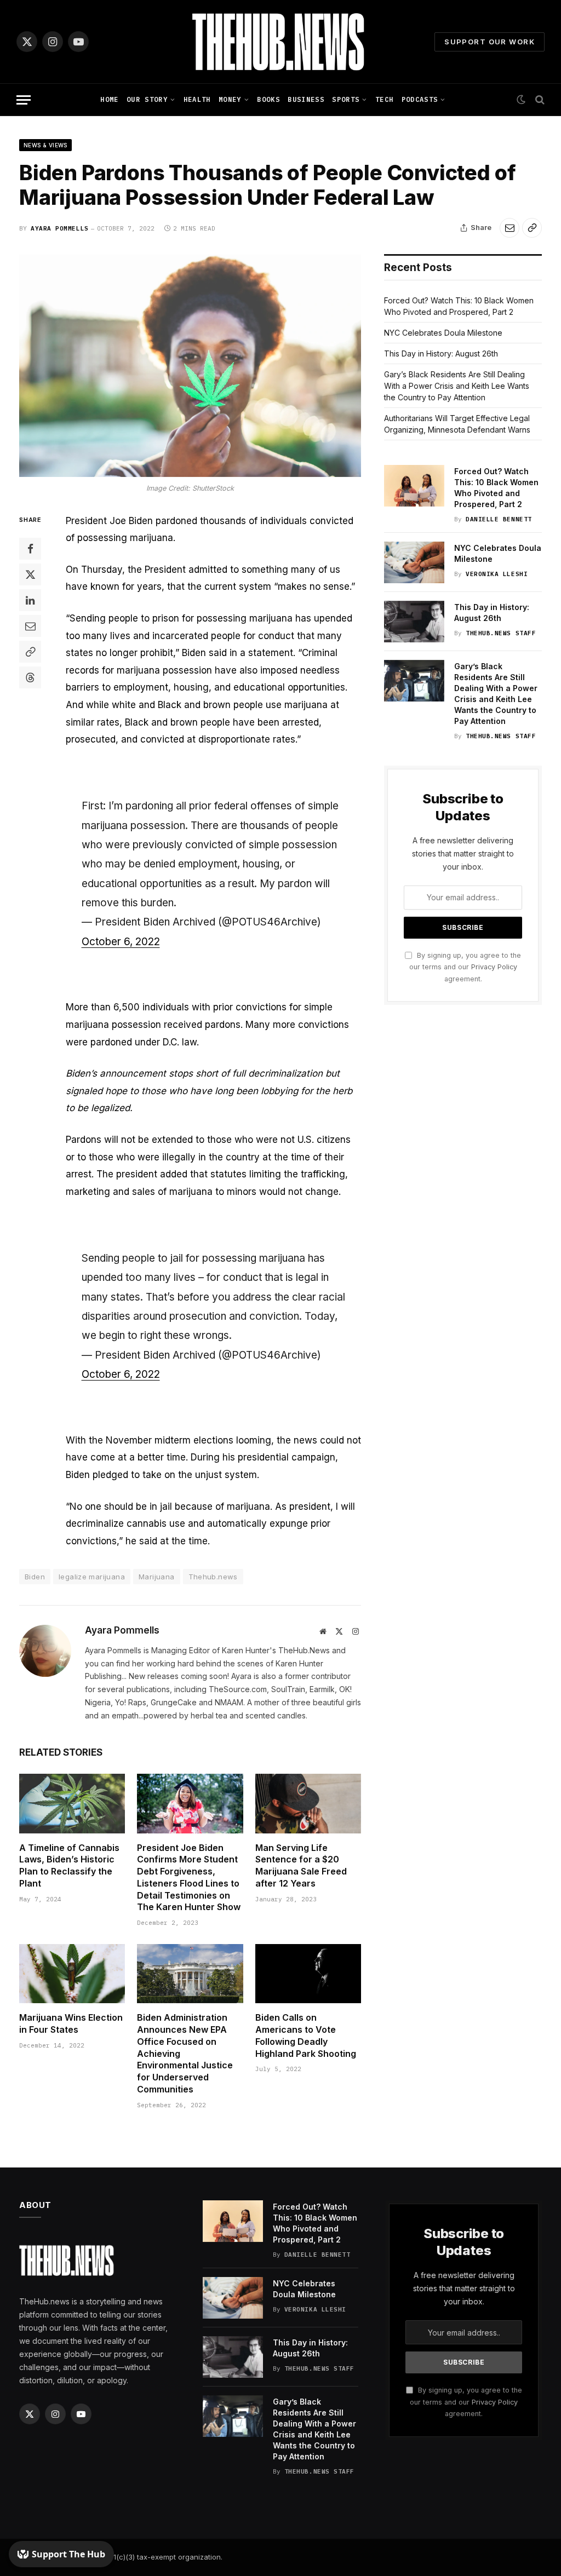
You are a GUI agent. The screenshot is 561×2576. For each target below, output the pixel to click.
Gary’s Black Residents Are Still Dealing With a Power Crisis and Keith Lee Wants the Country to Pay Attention (457, 386)
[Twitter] (30, 574)
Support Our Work (490, 42)
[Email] (30, 626)
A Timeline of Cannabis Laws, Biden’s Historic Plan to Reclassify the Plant (69, 1865)
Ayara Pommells (60, 228)
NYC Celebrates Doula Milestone (443, 333)
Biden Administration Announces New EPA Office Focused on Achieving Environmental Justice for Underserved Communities (185, 2053)
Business (306, 99)
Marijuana (157, 1577)
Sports (346, 99)
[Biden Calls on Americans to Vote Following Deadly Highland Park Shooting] (308, 1974)
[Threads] (30, 677)
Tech (384, 99)
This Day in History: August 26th (441, 353)
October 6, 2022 (121, 942)
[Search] (539, 100)
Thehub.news (213, 1577)
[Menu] (24, 100)
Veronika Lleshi (497, 574)
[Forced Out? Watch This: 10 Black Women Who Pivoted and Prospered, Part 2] (414, 486)
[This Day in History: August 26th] (414, 622)
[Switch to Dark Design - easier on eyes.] (521, 100)
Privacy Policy (494, 967)
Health (197, 99)
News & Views (45, 145)
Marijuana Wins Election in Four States (71, 2023)
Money (230, 99)
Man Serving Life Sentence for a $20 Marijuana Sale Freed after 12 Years (301, 1865)
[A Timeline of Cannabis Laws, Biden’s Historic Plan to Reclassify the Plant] (72, 1804)
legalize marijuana (92, 1577)
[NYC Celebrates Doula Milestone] (414, 562)
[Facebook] (30, 549)
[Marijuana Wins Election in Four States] (72, 1974)
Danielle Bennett (499, 519)
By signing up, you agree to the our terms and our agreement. (465, 967)
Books (268, 99)
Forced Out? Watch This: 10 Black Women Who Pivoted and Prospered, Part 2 (496, 488)
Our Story (147, 99)
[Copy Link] (532, 228)
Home (109, 99)
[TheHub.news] (280, 42)
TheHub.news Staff (501, 633)
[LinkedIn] (30, 600)
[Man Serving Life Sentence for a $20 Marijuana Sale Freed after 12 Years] (308, 1804)
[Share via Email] (510, 228)
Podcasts (420, 99)
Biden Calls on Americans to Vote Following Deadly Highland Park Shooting (306, 2035)
